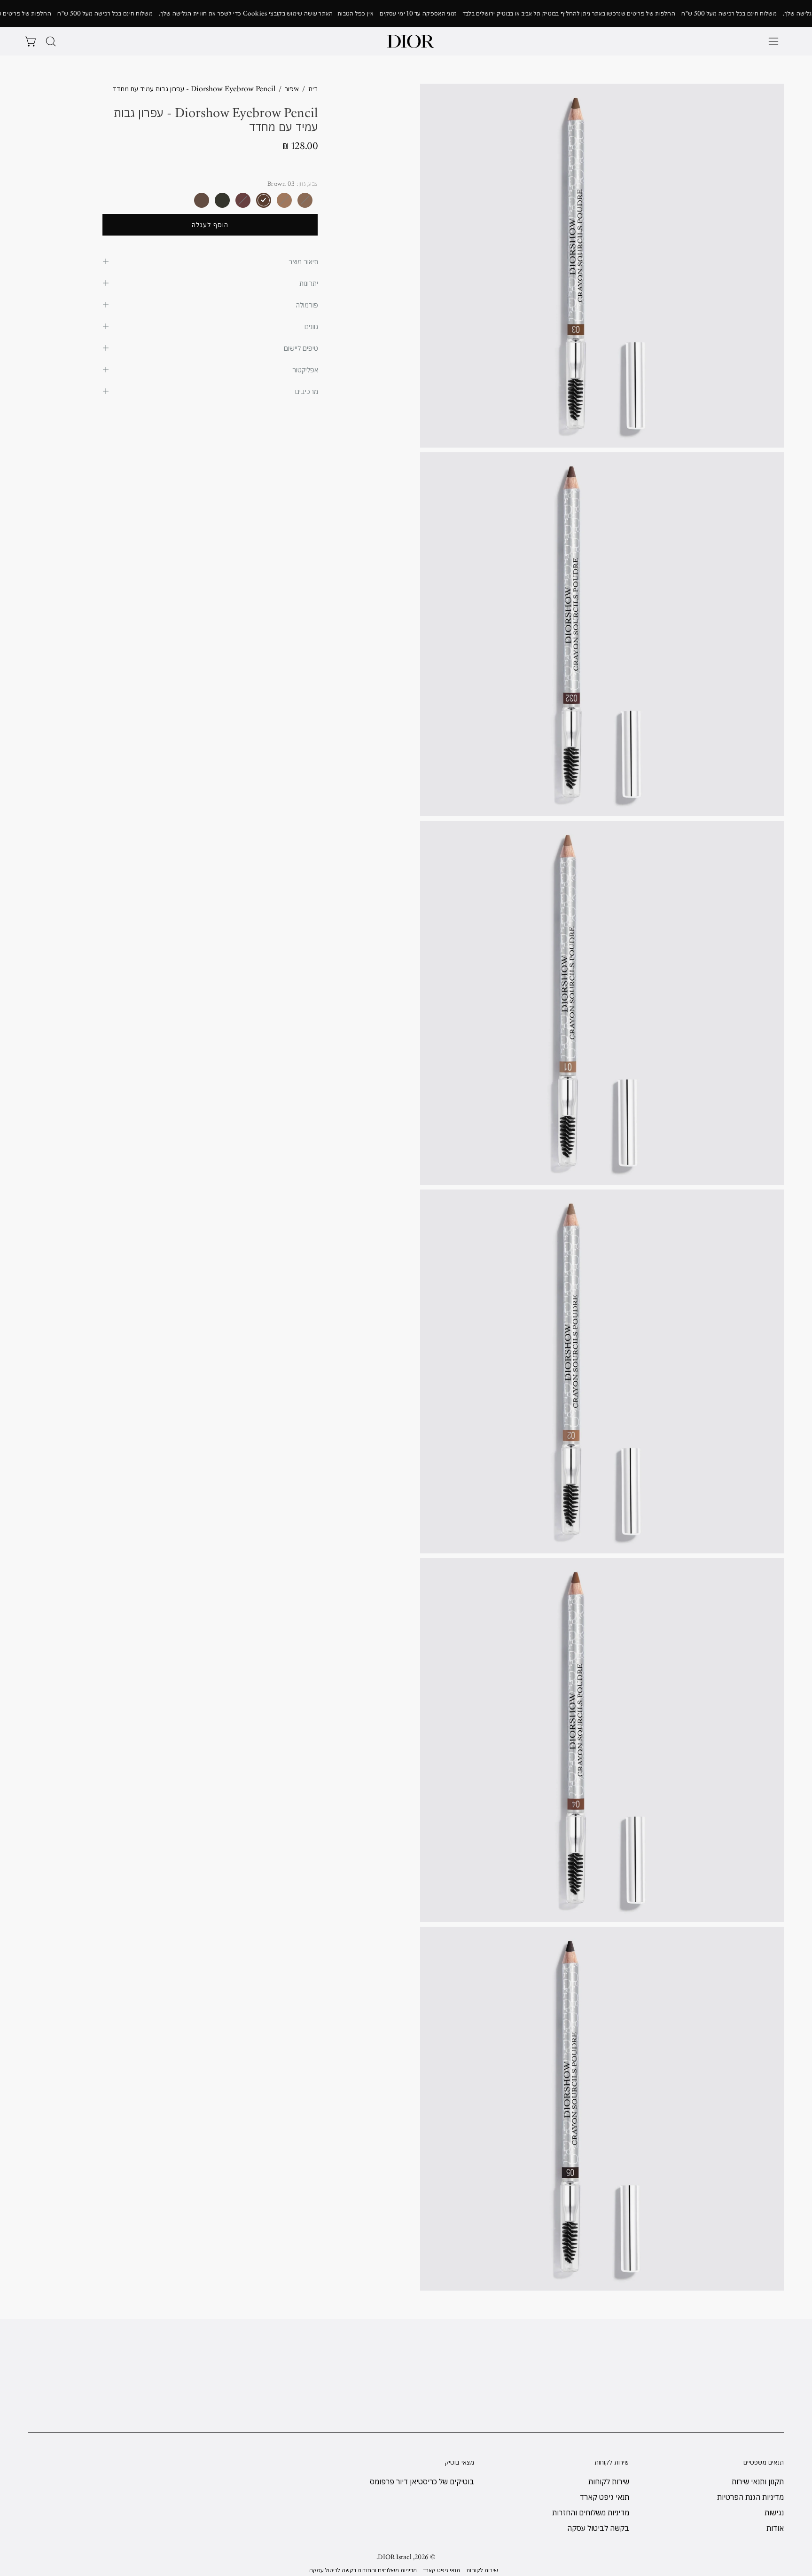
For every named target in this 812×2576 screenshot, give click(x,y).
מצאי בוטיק (460, 2462)
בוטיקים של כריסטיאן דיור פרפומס (422, 2481)
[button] (51, 41)
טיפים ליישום (301, 348)
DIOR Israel (395, 2557)
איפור (292, 89)
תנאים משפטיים (764, 2462)
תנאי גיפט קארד (604, 2497)
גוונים (311, 326)
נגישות (774, 2513)
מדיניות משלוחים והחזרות (590, 2513)
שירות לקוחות (612, 2462)
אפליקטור (305, 370)
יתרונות (309, 283)
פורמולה (307, 305)
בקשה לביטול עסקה (598, 2528)
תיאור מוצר (303, 261)
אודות (775, 2528)
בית (313, 89)
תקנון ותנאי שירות (758, 2481)
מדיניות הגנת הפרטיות (750, 2497)
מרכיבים (307, 391)
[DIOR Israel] (411, 41)
